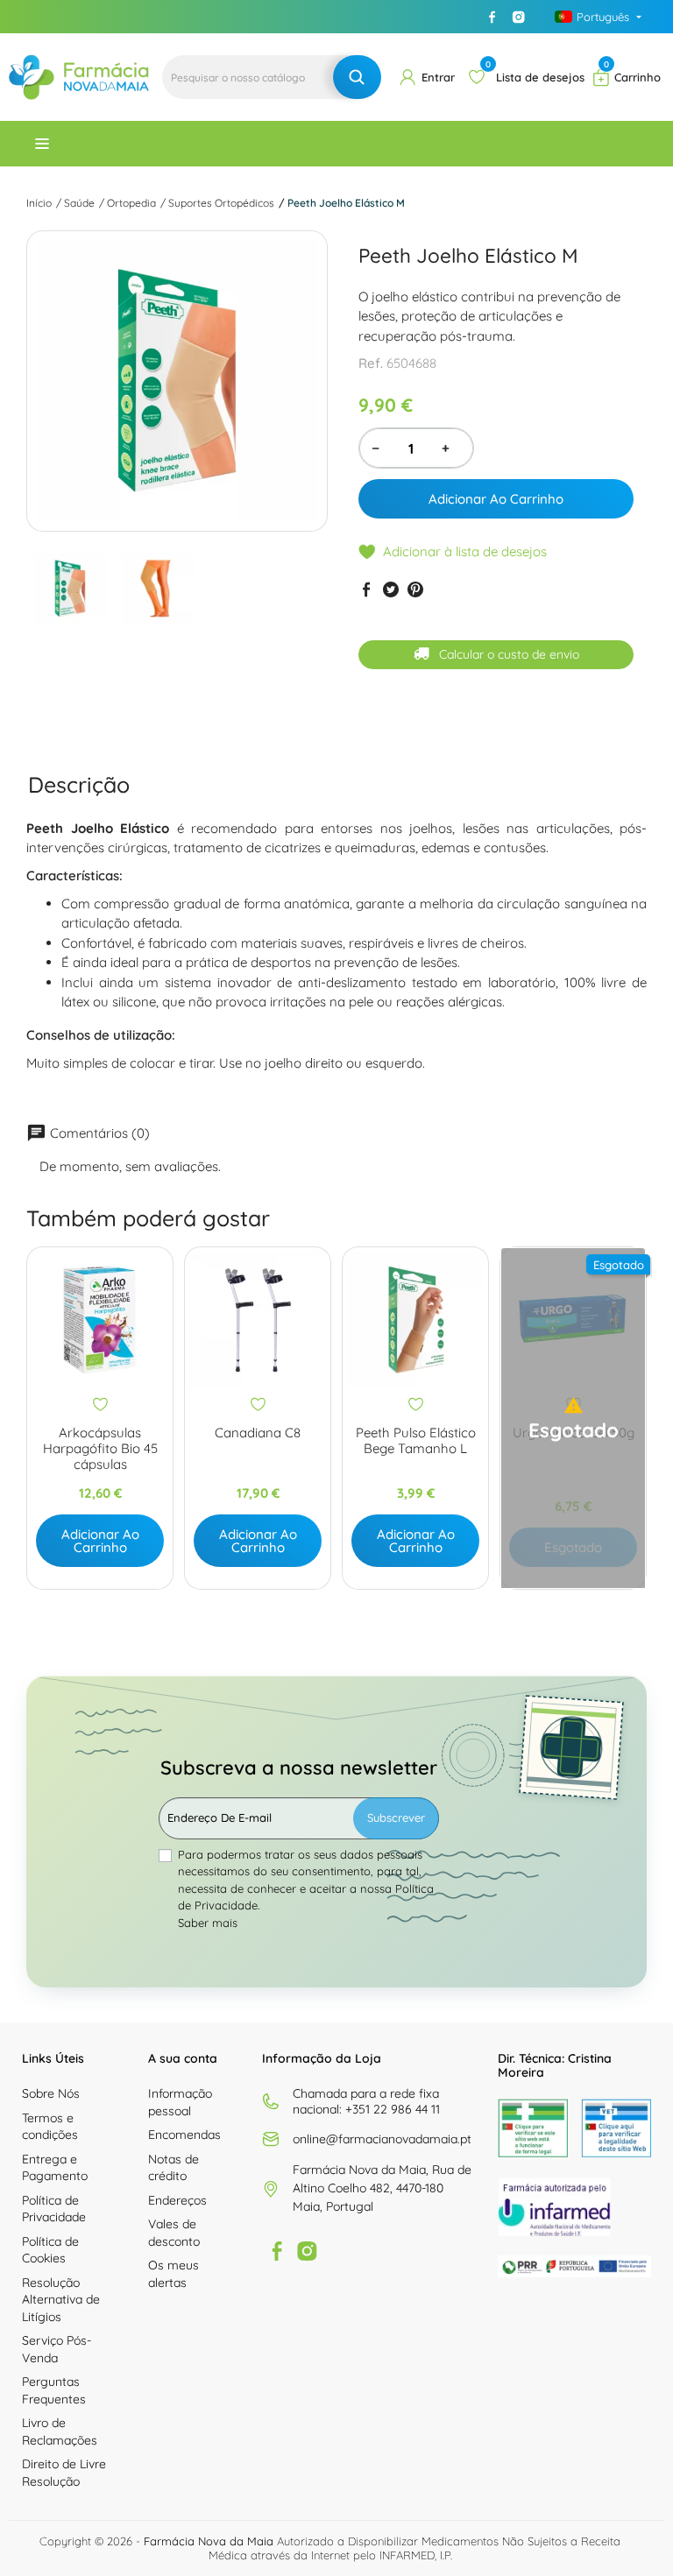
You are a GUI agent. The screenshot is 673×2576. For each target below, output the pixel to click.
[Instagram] (519, 17)
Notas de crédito (174, 2168)
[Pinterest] (415, 589)
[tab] (79, 784)
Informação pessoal (180, 2102)
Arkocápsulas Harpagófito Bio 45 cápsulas (100, 1449)
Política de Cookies (50, 2250)
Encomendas (184, 2135)
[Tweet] (391, 589)
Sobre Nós (51, 2093)
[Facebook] (492, 17)
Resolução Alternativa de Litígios (61, 2300)
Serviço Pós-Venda (57, 2349)
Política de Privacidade (54, 2209)
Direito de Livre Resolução (64, 2473)
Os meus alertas (174, 2274)
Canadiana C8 (258, 1433)
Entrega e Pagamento (55, 2168)
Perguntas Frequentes (54, 2390)
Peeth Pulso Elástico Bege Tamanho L (416, 1441)
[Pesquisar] (357, 77)
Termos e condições (50, 2127)
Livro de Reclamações (60, 2431)
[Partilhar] (366, 589)
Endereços (177, 2200)
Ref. (371, 363)
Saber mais (208, 1923)
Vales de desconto (174, 2233)
